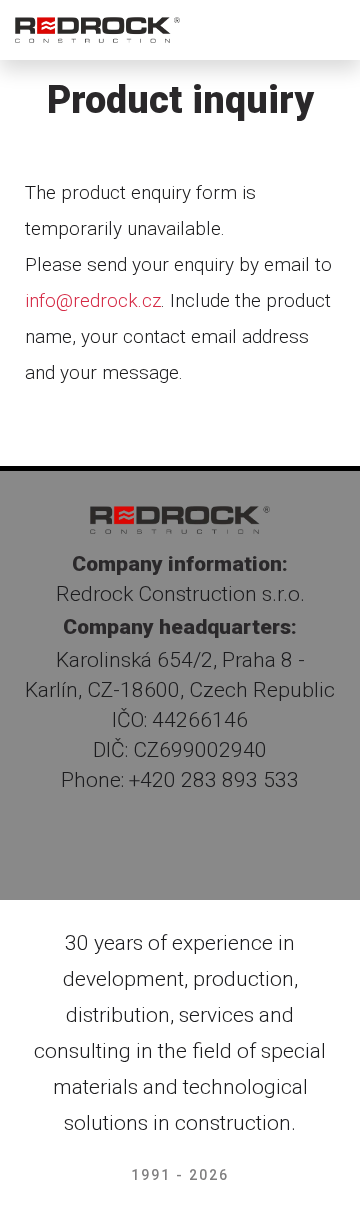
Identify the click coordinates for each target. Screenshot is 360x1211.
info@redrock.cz (93, 300)
